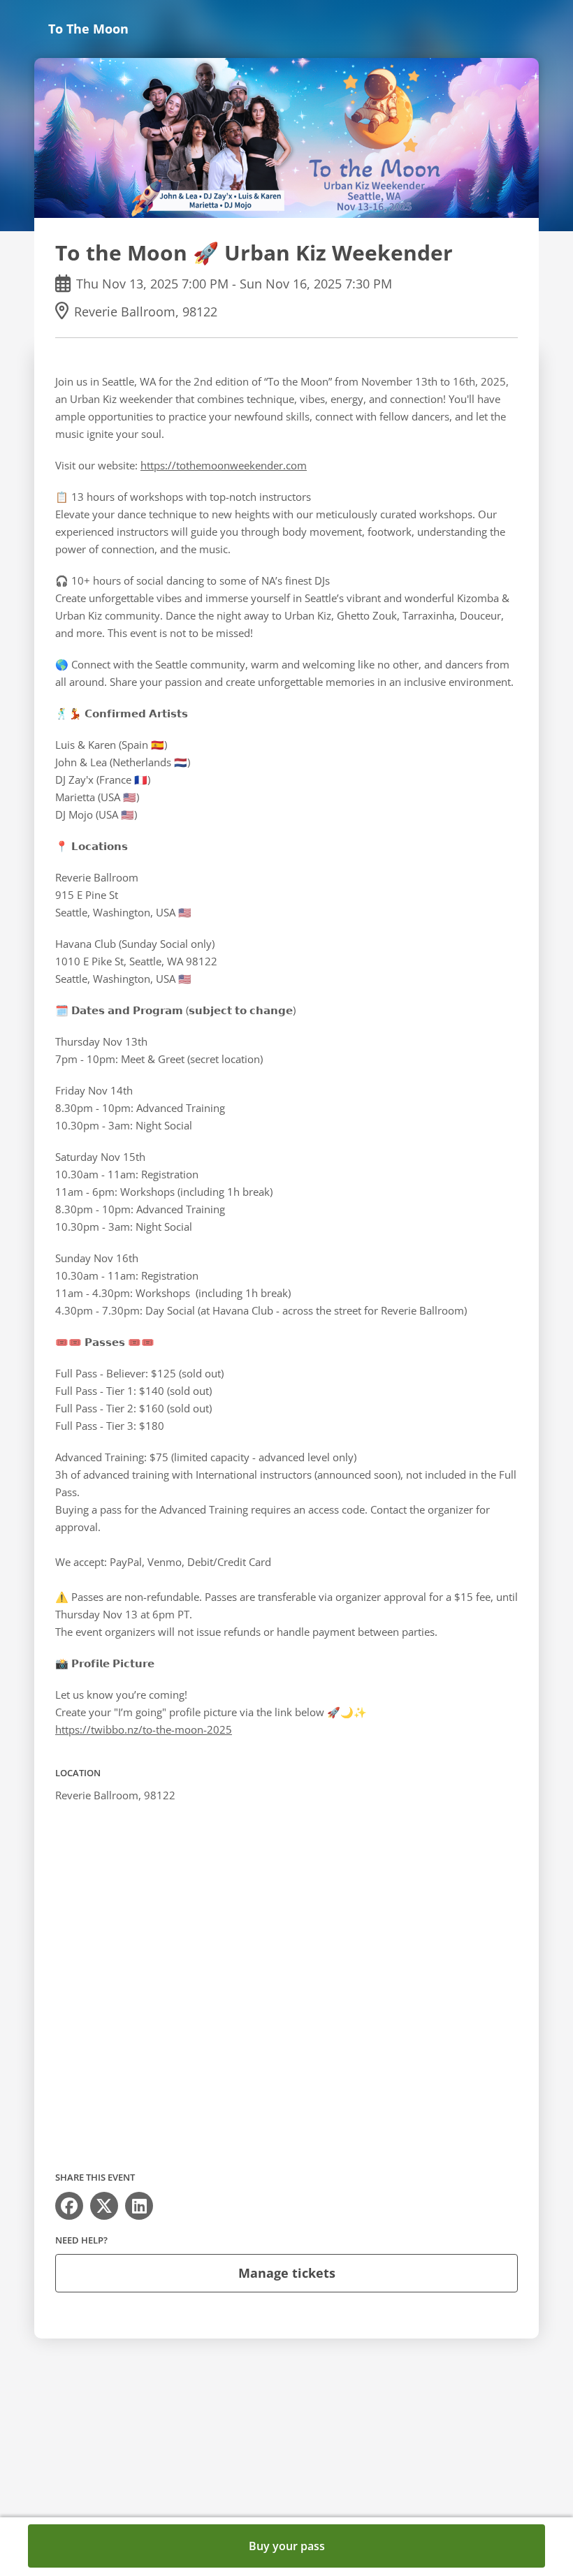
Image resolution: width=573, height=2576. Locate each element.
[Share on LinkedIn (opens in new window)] (139, 2206)
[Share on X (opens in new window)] (104, 2206)
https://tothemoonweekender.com (224, 465)
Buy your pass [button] (287, 2546)
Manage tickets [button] (287, 2273)
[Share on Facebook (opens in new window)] (69, 2206)
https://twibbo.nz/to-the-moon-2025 (144, 1729)
